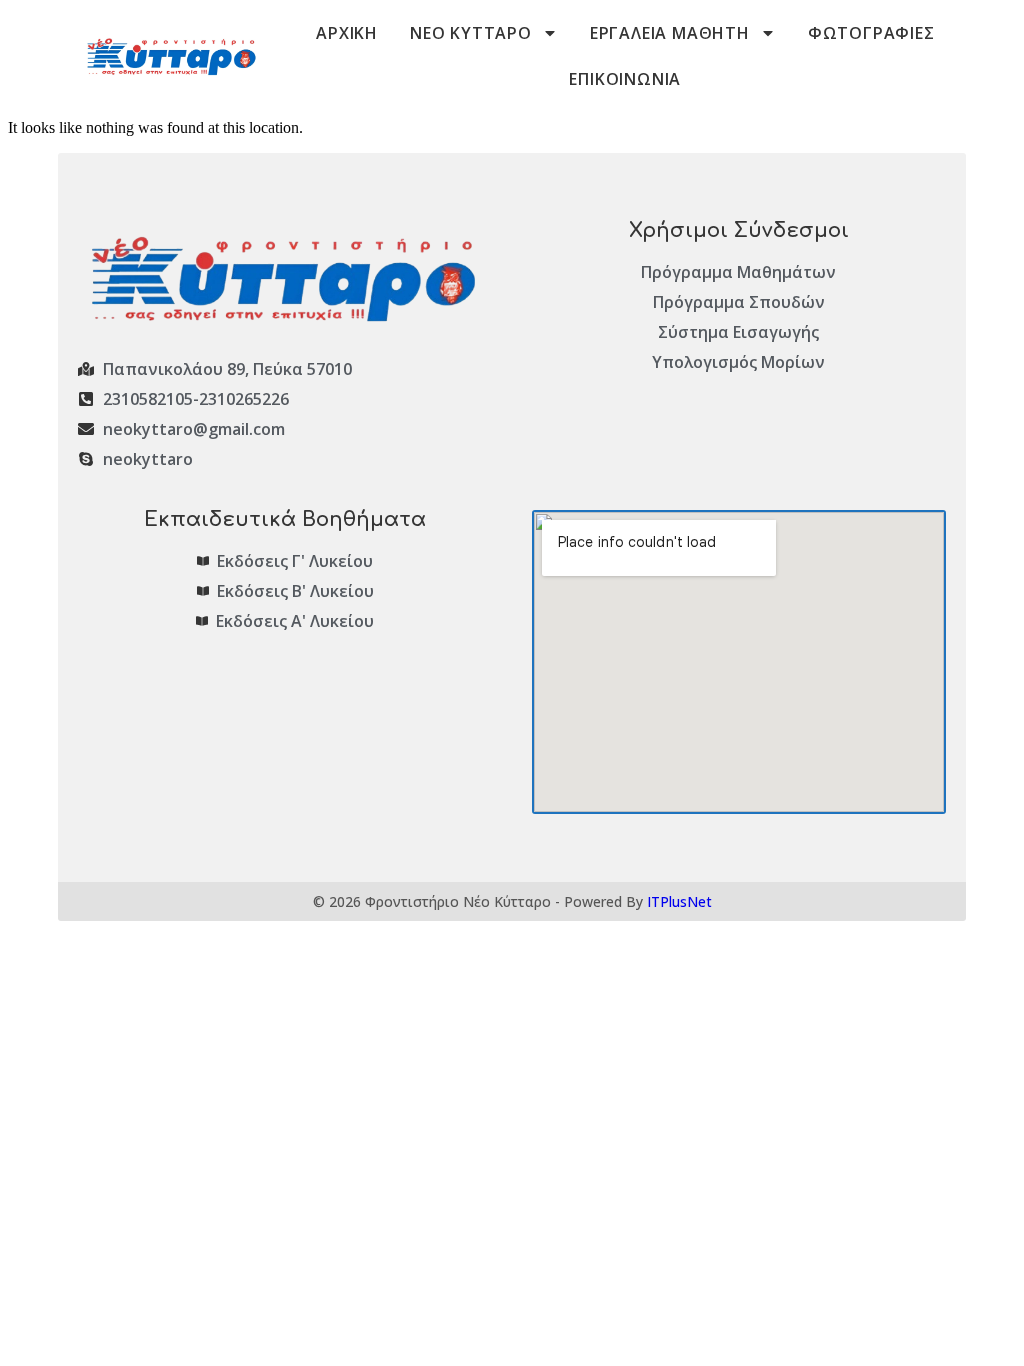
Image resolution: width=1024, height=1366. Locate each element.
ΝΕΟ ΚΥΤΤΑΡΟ (471, 33)
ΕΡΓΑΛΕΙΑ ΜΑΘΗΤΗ (670, 33)
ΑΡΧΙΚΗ (347, 33)
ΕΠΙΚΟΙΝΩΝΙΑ (625, 79)
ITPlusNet (679, 901)
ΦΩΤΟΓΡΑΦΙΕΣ (871, 33)
